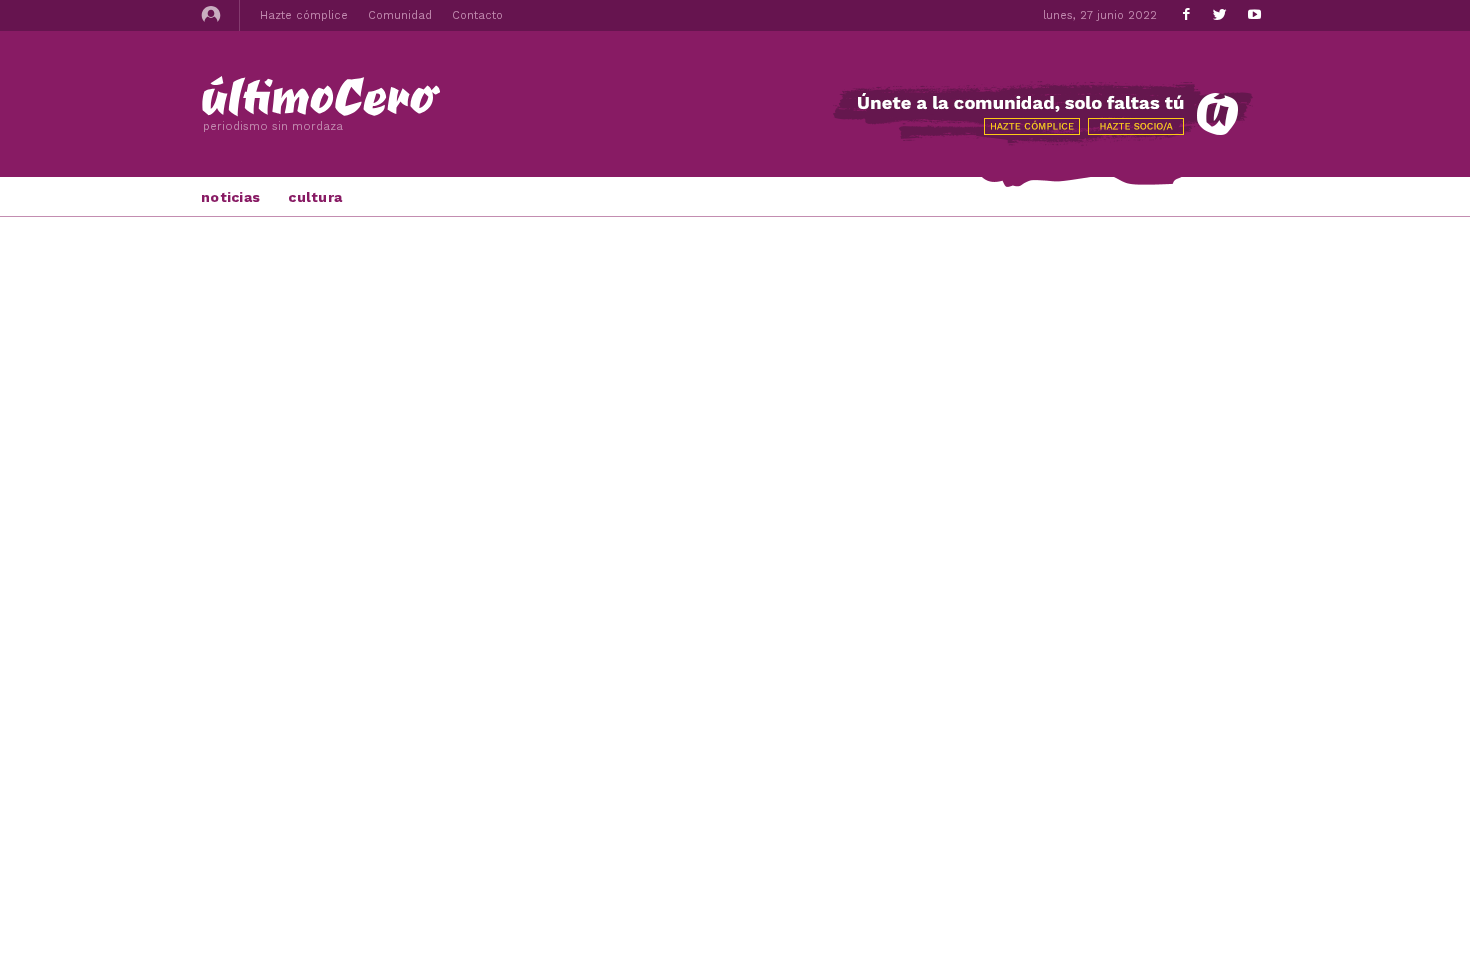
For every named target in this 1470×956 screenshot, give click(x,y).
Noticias (230, 197)
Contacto (477, 15)
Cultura (315, 197)
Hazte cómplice (304, 15)
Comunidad (400, 15)
